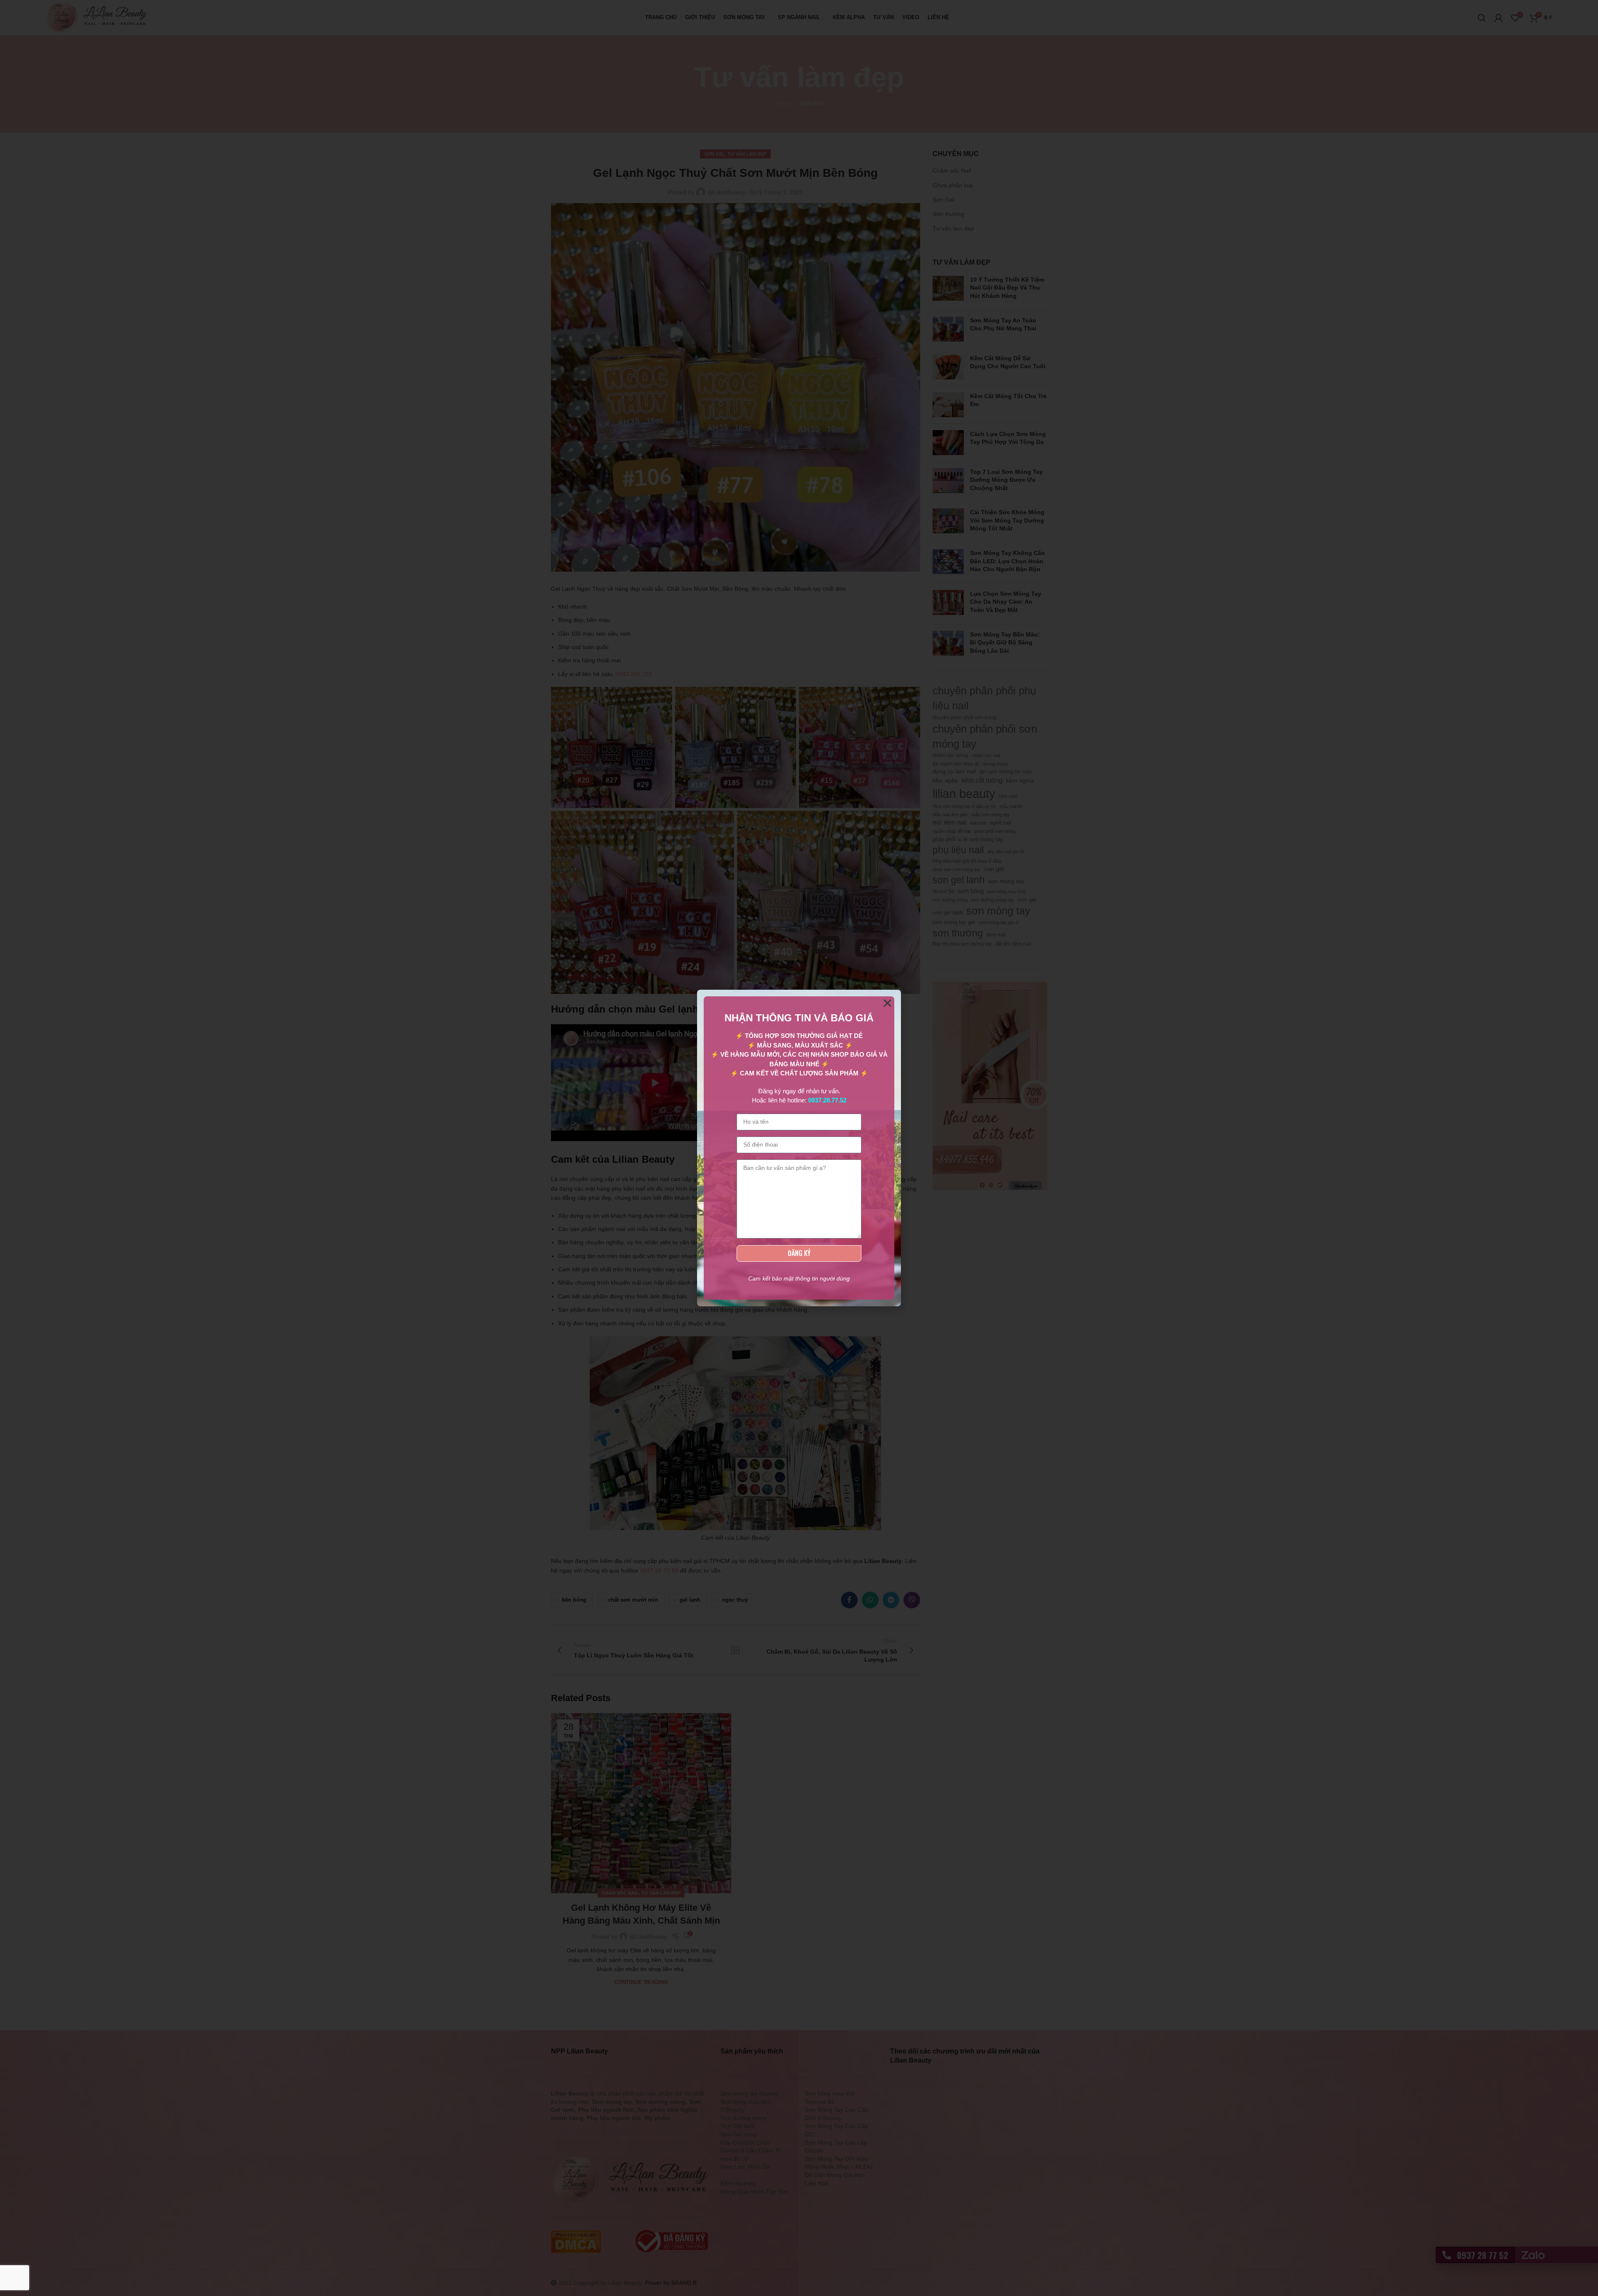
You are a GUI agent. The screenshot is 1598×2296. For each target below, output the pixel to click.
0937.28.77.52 (827, 1100)
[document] (799, 1148)
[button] (887, 1003)
